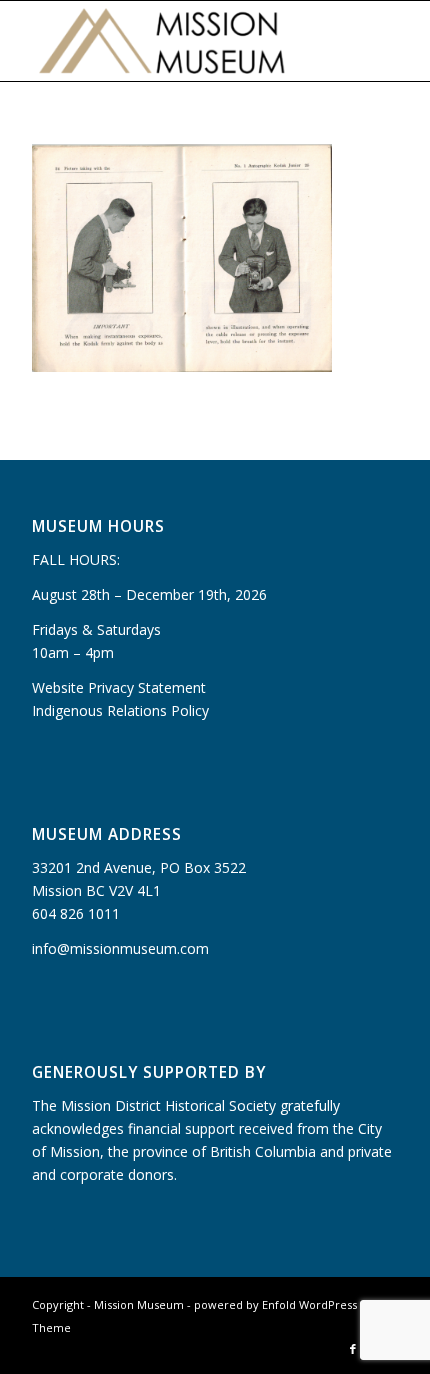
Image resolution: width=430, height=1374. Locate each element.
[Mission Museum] (178, 41)
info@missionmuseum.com (120, 948)
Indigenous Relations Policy (120, 710)
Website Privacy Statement (119, 687)
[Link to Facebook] (353, 1349)
